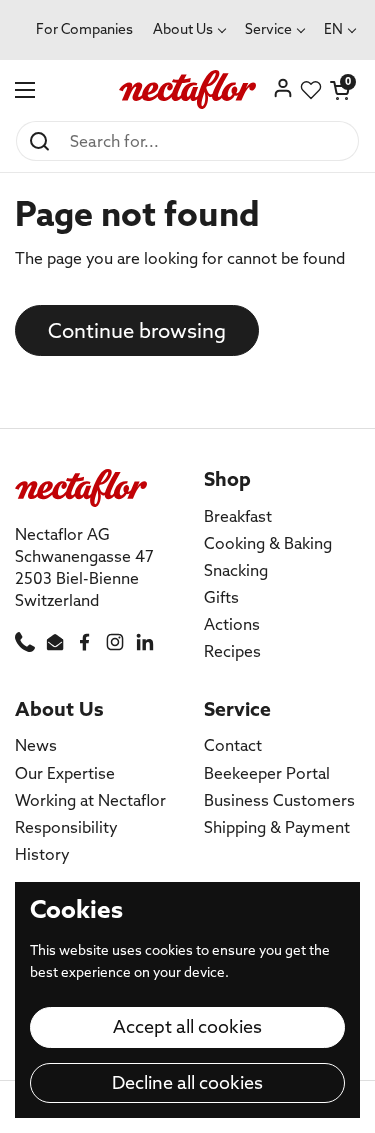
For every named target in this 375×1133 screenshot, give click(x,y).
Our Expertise (65, 773)
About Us (183, 29)
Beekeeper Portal (267, 773)
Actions (232, 624)
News (36, 745)
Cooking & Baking (268, 543)
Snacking (236, 570)
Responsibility (66, 827)
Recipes (232, 651)
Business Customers (279, 800)
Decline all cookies (187, 1082)
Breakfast (238, 516)
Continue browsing (137, 330)
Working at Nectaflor (90, 800)
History (42, 854)
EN (333, 29)
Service (268, 29)
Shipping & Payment (277, 827)
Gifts (221, 597)
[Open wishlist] (311, 90)
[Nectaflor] (187, 90)
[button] (340, 90)
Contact (233, 745)
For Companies (84, 29)
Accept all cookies (187, 1026)
